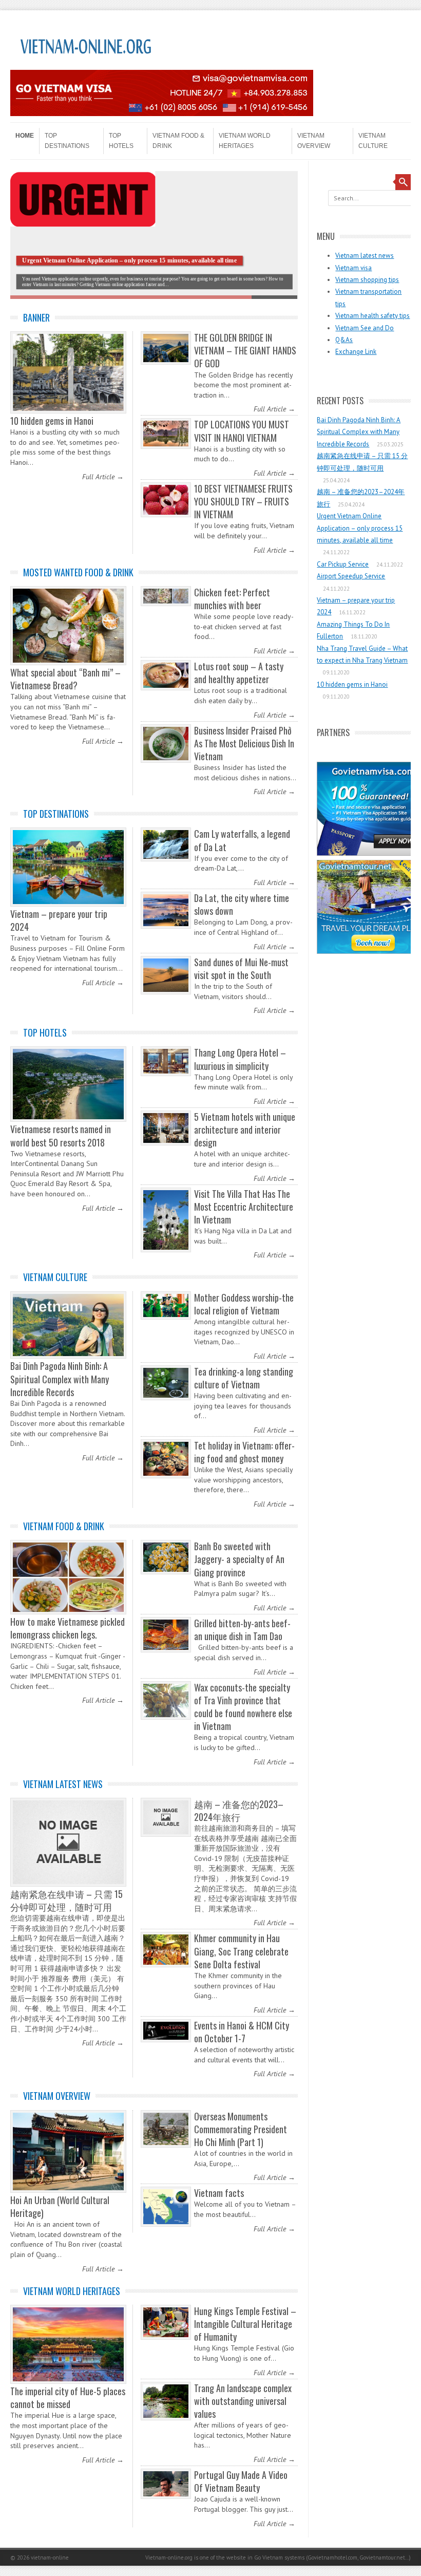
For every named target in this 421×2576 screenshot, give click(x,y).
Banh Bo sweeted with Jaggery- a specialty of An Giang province (239, 1559)
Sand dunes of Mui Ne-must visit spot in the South (241, 969)
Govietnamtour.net (382, 2558)
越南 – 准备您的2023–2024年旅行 (239, 1810)
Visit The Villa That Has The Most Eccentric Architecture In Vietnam (244, 1207)
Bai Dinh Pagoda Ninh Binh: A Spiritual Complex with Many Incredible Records (60, 1379)
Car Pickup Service (343, 564)
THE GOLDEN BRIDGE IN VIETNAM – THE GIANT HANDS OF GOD (245, 350)
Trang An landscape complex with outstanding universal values (243, 2401)
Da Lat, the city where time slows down (242, 904)
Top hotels (121, 141)
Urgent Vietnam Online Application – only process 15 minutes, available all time (360, 528)
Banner (36, 317)
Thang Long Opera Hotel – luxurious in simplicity (240, 1059)
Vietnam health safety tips (372, 316)
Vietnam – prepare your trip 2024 (59, 920)
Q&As (344, 340)
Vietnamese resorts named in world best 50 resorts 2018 (61, 1135)
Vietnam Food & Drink (178, 141)
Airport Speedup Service (351, 576)
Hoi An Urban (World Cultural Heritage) (60, 2206)
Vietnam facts (219, 2193)
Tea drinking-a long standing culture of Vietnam (244, 1378)
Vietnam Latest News (63, 1784)
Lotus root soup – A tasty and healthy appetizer (239, 673)
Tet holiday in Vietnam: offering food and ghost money (244, 1452)
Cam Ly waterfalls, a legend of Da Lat (242, 840)
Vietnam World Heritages (245, 141)
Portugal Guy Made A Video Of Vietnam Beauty (241, 2481)
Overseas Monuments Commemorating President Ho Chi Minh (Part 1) (241, 2129)
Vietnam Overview (314, 141)
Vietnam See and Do (365, 328)
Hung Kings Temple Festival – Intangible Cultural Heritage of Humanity (245, 2324)
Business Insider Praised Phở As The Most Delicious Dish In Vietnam (244, 743)
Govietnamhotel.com (332, 2558)
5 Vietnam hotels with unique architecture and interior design (245, 1130)
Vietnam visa (353, 268)
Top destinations (67, 141)
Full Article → (103, 477)
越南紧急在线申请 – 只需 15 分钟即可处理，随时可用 (66, 1900)
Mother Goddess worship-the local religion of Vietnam (244, 1304)
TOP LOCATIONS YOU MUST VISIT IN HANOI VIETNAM (242, 431)
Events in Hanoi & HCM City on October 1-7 (242, 2032)
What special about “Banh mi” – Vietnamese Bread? (65, 679)
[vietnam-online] (87, 66)
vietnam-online (50, 2558)
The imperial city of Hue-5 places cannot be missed (68, 2398)
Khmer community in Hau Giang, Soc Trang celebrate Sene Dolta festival (241, 1951)
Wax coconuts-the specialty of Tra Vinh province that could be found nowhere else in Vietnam (243, 1707)
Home (25, 136)
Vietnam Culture (373, 141)
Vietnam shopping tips (367, 280)
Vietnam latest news (365, 256)
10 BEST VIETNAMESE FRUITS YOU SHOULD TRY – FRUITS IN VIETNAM (243, 501)
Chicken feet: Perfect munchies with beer (232, 599)
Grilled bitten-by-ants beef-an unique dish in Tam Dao (242, 1630)
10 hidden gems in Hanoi (52, 421)
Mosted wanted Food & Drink (78, 572)
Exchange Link (356, 352)
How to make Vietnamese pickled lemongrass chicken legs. (68, 1628)
